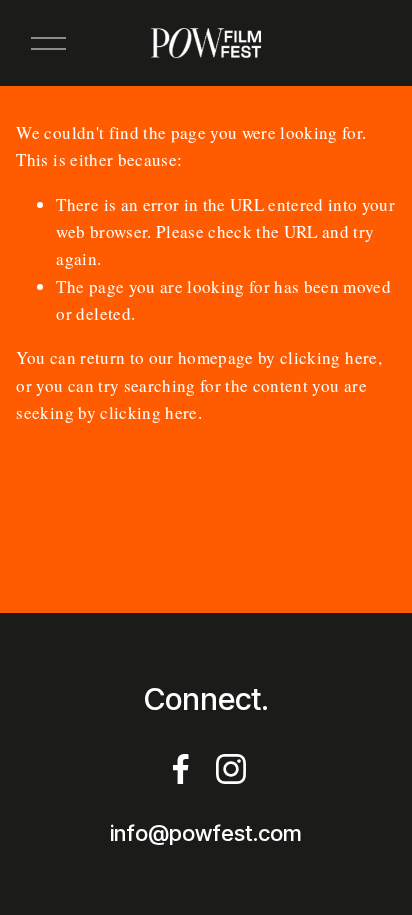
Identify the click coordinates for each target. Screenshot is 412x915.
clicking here (328, 357)
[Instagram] (231, 769)
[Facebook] (181, 769)
